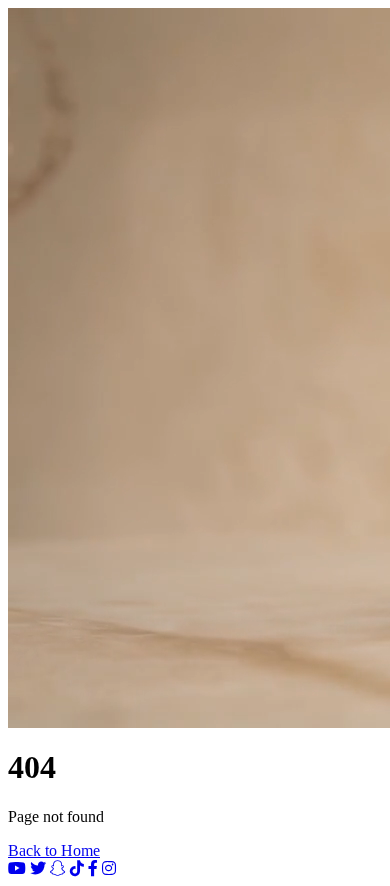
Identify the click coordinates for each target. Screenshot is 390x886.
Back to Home (54, 850)
